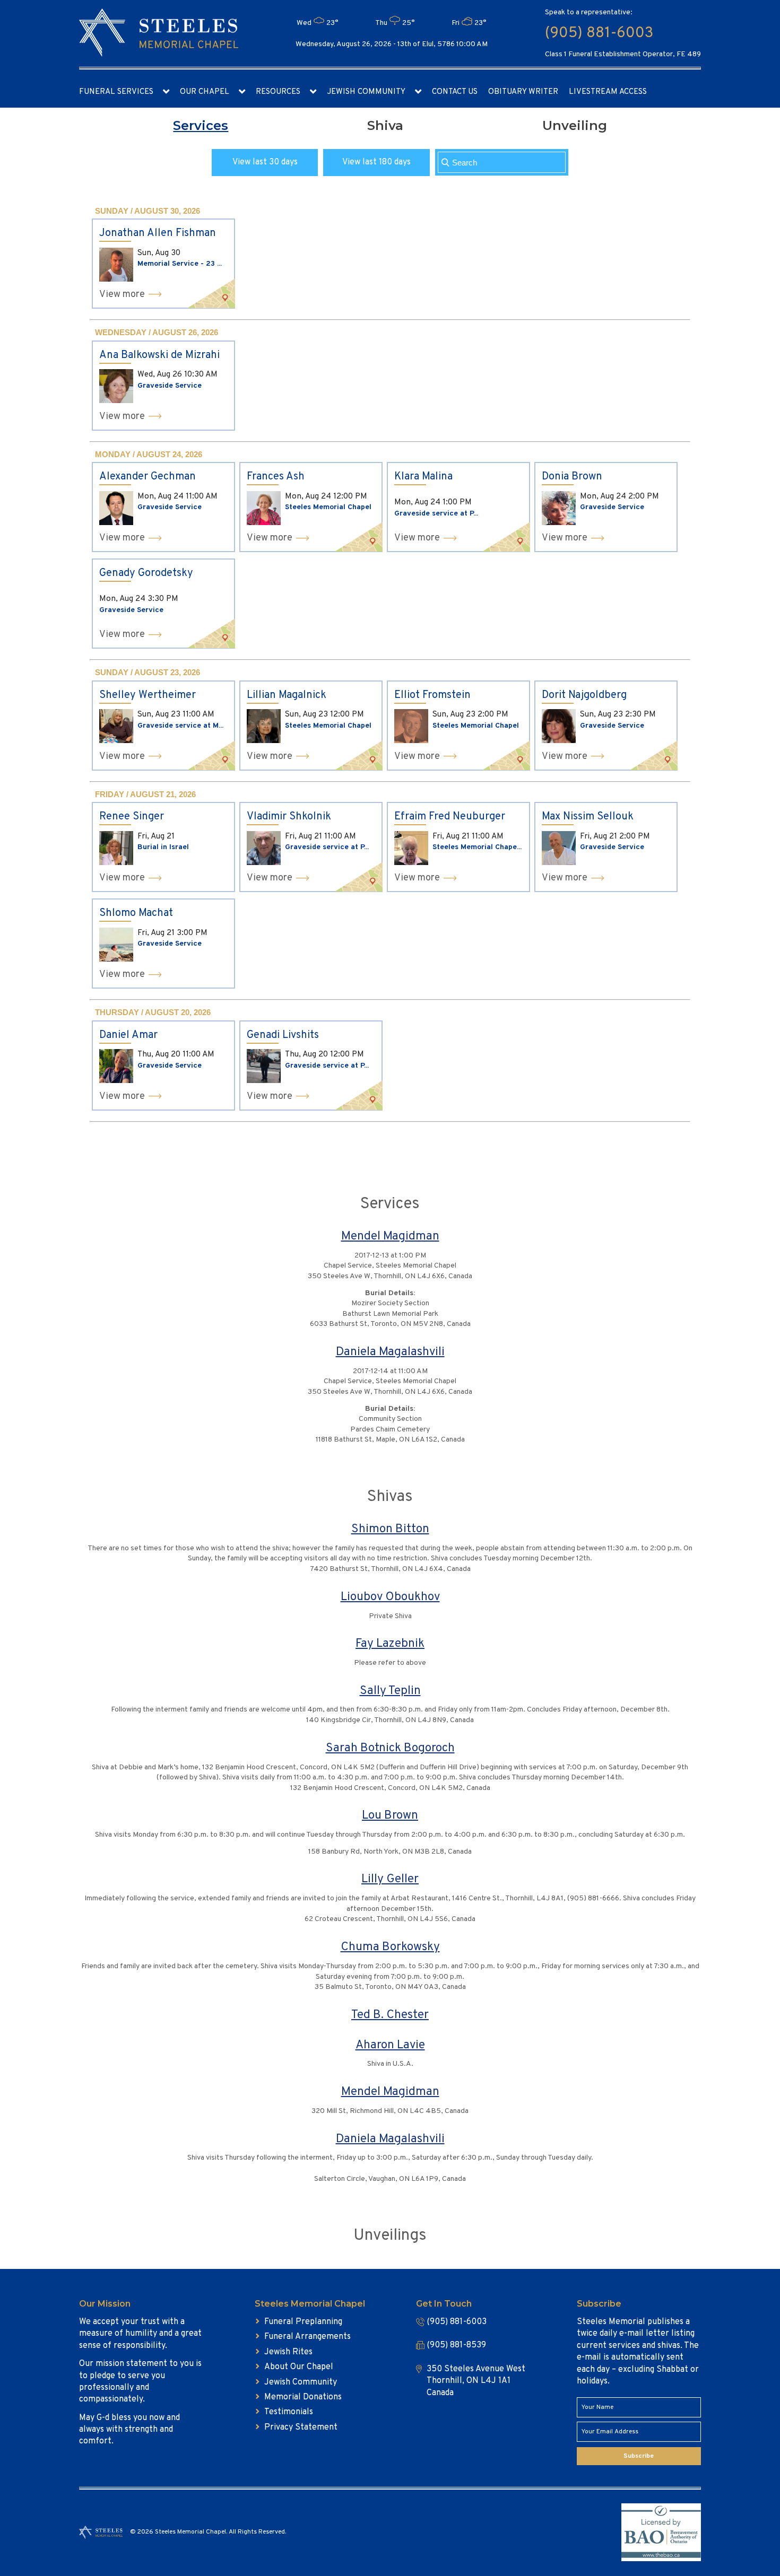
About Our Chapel (299, 2367)
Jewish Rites (288, 2352)
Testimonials (289, 2412)
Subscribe (639, 2456)
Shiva (385, 125)
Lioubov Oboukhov (390, 1597)
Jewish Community (366, 92)
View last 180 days (376, 162)
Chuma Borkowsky (390, 1947)
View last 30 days (265, 162)
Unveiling (575, 125)
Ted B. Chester (390, 2015)
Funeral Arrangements (307, 2337)
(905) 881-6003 (599, 33)
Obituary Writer (523, 92)
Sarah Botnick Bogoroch (390, 1748)
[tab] (201, 126)
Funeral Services (116, 92)
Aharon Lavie (390, 2045)
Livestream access (608, 92)
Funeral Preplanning (303, 2322)
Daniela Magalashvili (390, 1352)
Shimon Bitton (390, 1529)
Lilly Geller (390, 1879)
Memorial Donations (303, 2397)
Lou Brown (390, 1816)
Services (201, 125)
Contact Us (455, 92)
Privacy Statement (301, 2427)
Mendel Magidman (390, 1237)
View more (122, 295)
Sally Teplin (390, 1691)
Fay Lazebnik (390, 1644)
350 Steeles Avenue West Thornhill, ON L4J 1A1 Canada (476, 2381)
